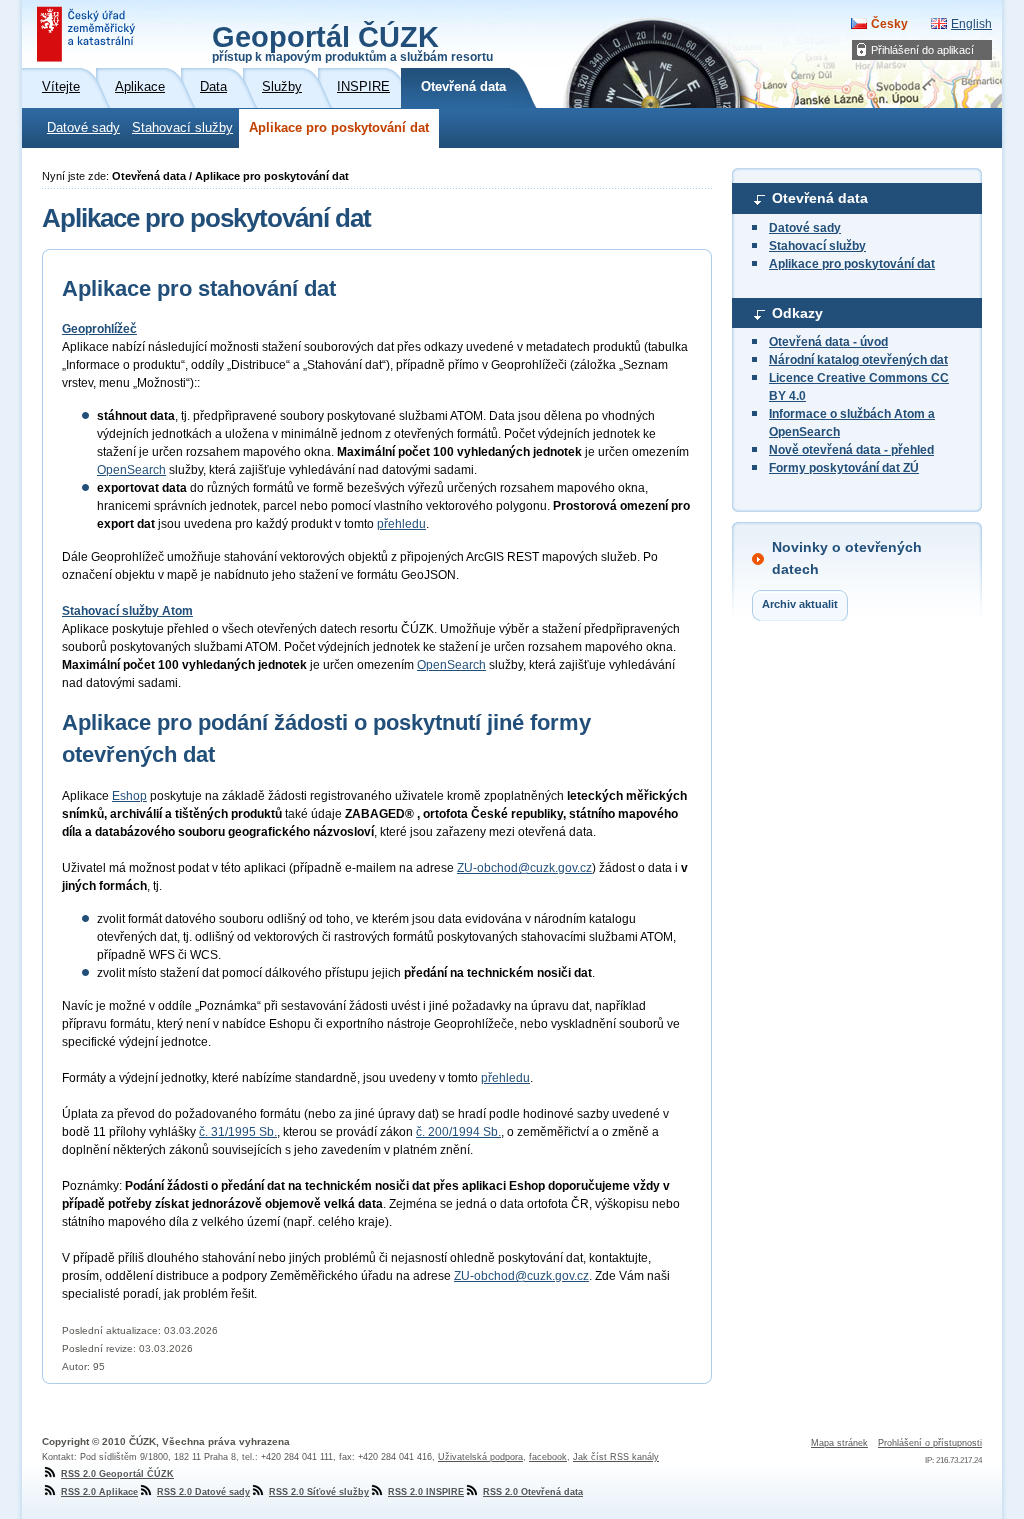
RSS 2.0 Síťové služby (319, 1492)
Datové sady (83, 128)
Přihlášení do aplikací (922, 50)
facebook (548, 1457)
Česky (889, 24)
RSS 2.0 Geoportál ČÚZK (117, 1474)
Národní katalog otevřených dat (858, 360)
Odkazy (797, 313)
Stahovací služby (182, 128)
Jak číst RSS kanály (616, 1457)
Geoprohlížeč (99, 329)
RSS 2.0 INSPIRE (426, 1492)
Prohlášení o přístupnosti (930, 1443)
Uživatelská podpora (480, 1457)
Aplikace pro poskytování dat (339, 128)
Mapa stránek (839, 1443)
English (971, 24)
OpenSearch (131, 470)
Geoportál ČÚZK (352, 42)
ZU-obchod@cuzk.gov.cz (524, 868)
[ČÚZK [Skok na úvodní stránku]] (88, 34)
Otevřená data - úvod (828, 342)
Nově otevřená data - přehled (851, 450)
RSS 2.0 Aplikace (99, 1492)
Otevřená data (820, 198)
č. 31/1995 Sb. (238, 1132)
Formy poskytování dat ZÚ (844, 468)
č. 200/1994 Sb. (458, 1132)
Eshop (129, 796)
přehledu (401, 524)
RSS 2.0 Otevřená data (533, 1492)
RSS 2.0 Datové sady (203, 1492)
